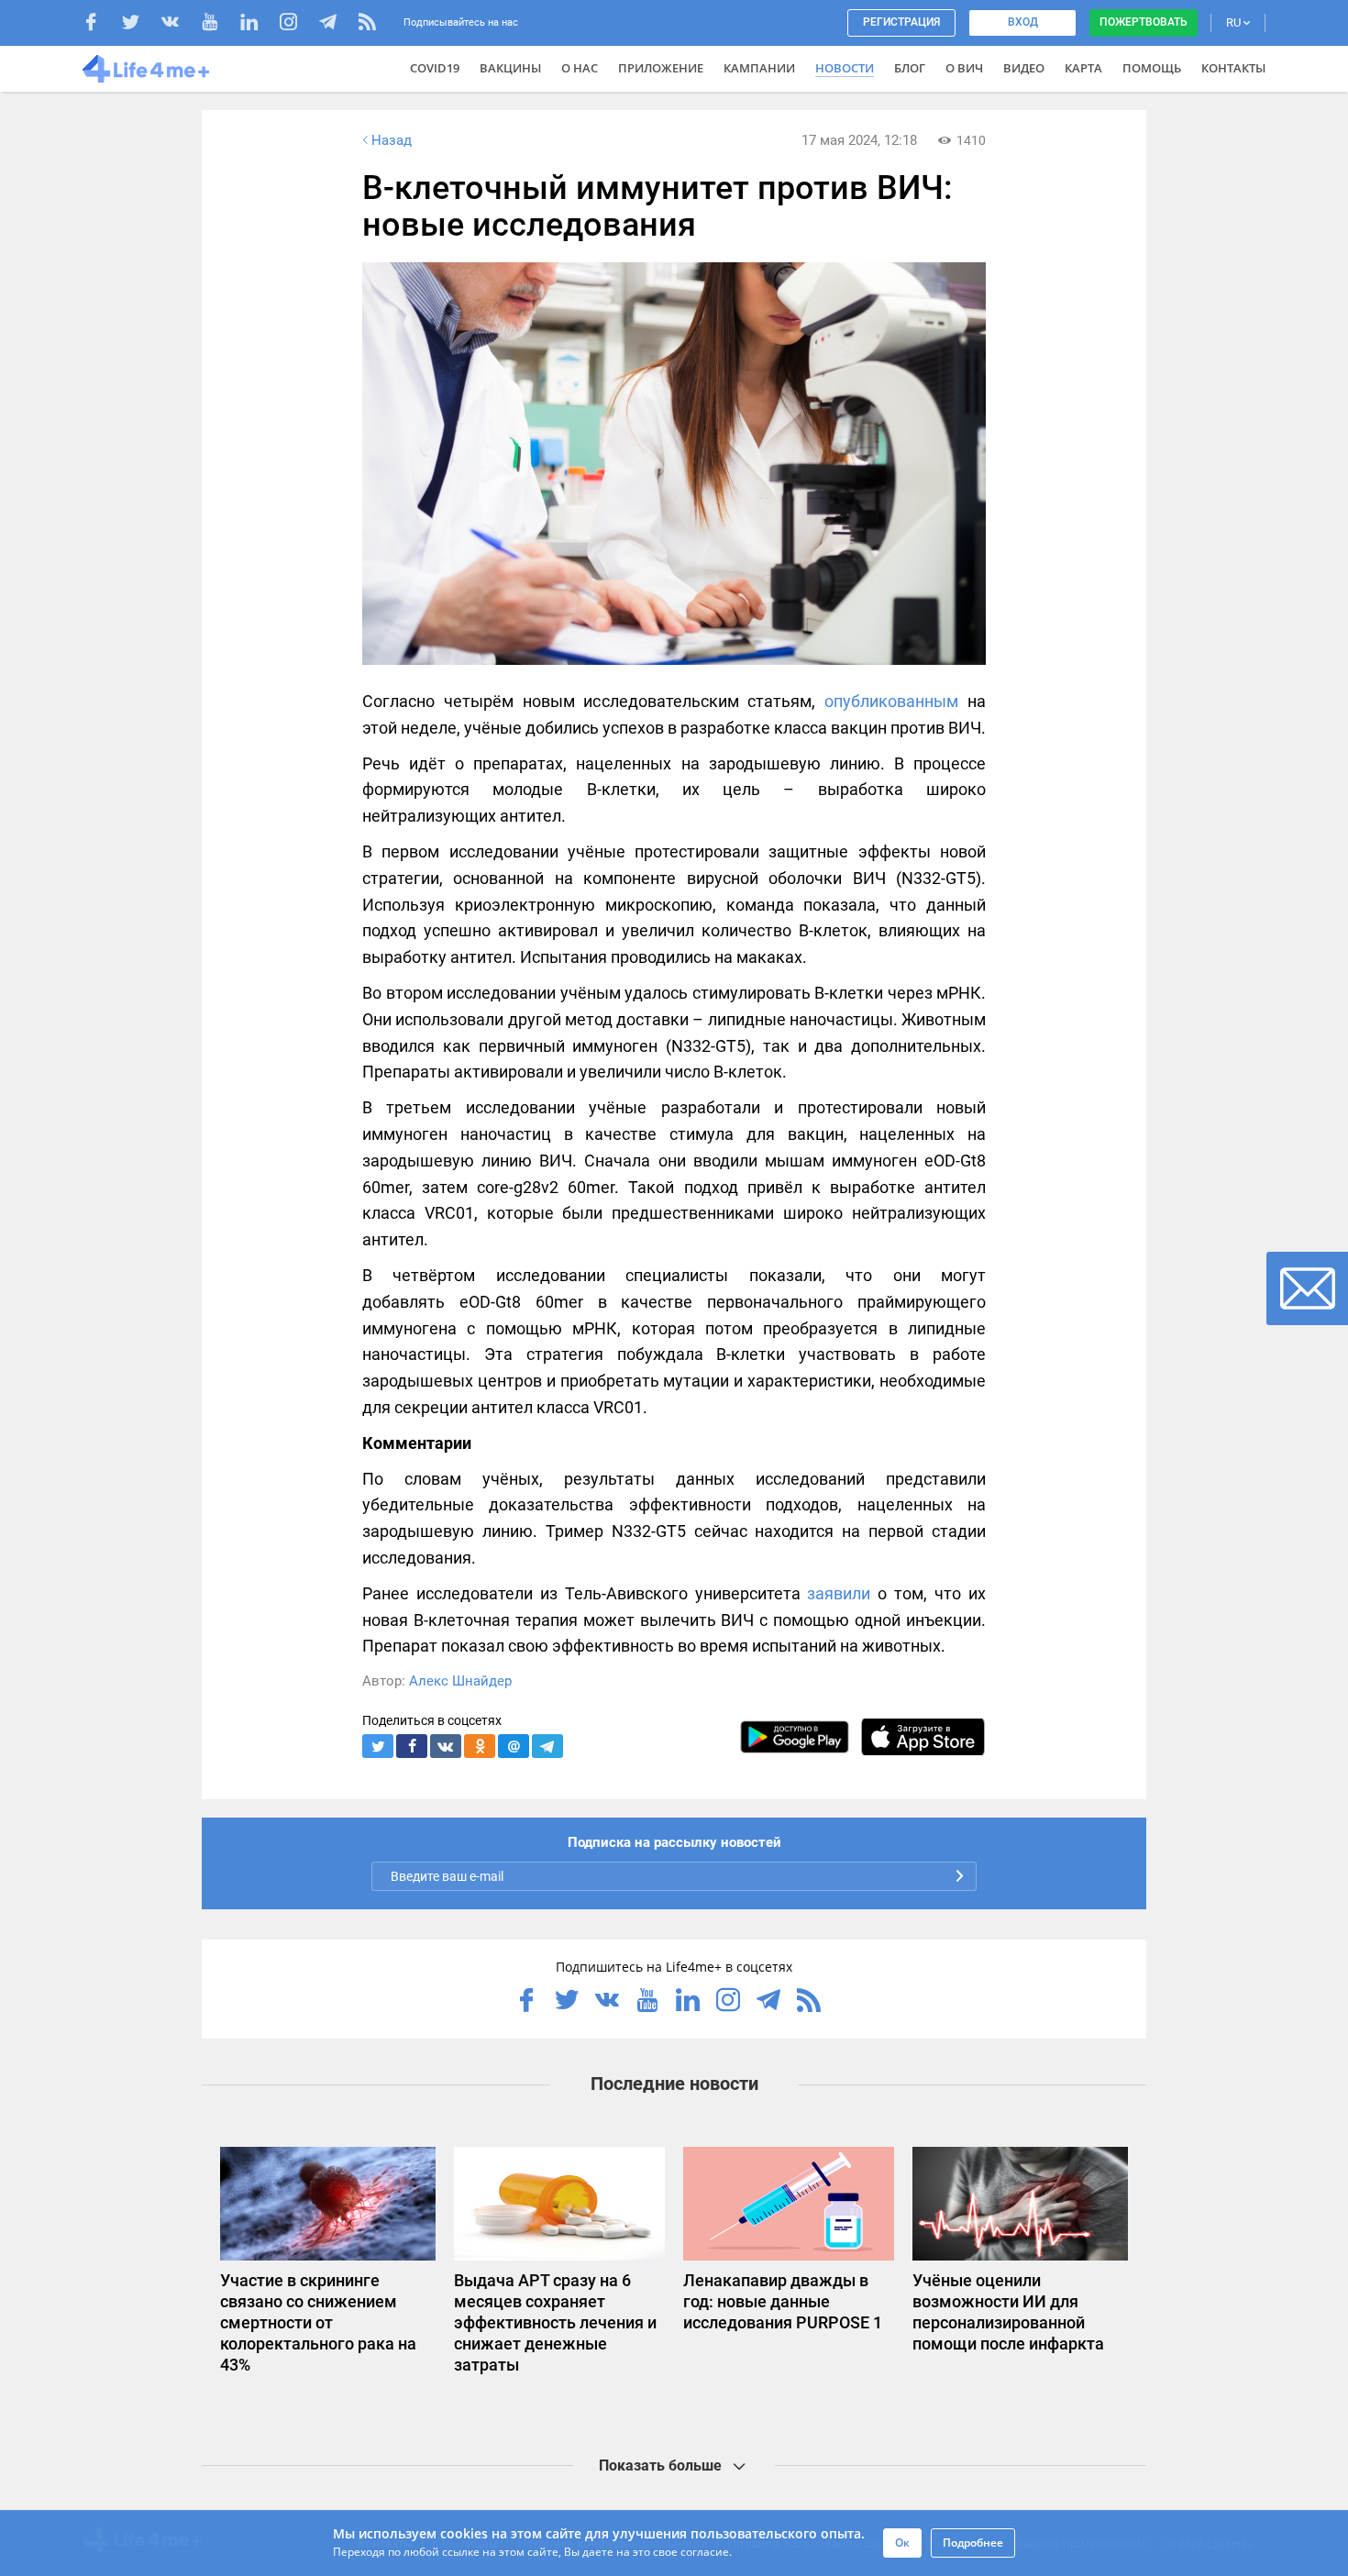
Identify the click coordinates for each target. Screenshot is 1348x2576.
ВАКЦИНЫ (510, 68)
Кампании (759, 68)
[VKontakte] (179, 24)
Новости (845, 68)
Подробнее (973, 2543)
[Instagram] (298, 24)
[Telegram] (337, 24)
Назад (392, 140)
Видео (1024, 68)
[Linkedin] (258, 24)
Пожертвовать (1144, 22)
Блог (910, 68)
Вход (1023, 22)
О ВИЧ (964, 68)
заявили (839, 1593)
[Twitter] (140, 24)
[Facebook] (100, 24)
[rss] (367, 24)
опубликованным (891, 701)
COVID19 (435, 68)
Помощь (1152, 68)
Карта (1083, 68)
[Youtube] (219, 24)
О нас (580, 68)
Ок (902, 2543)
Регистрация (901, 22)
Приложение (661, 68)
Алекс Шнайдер (460, 1681)
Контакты (1233, 68)
